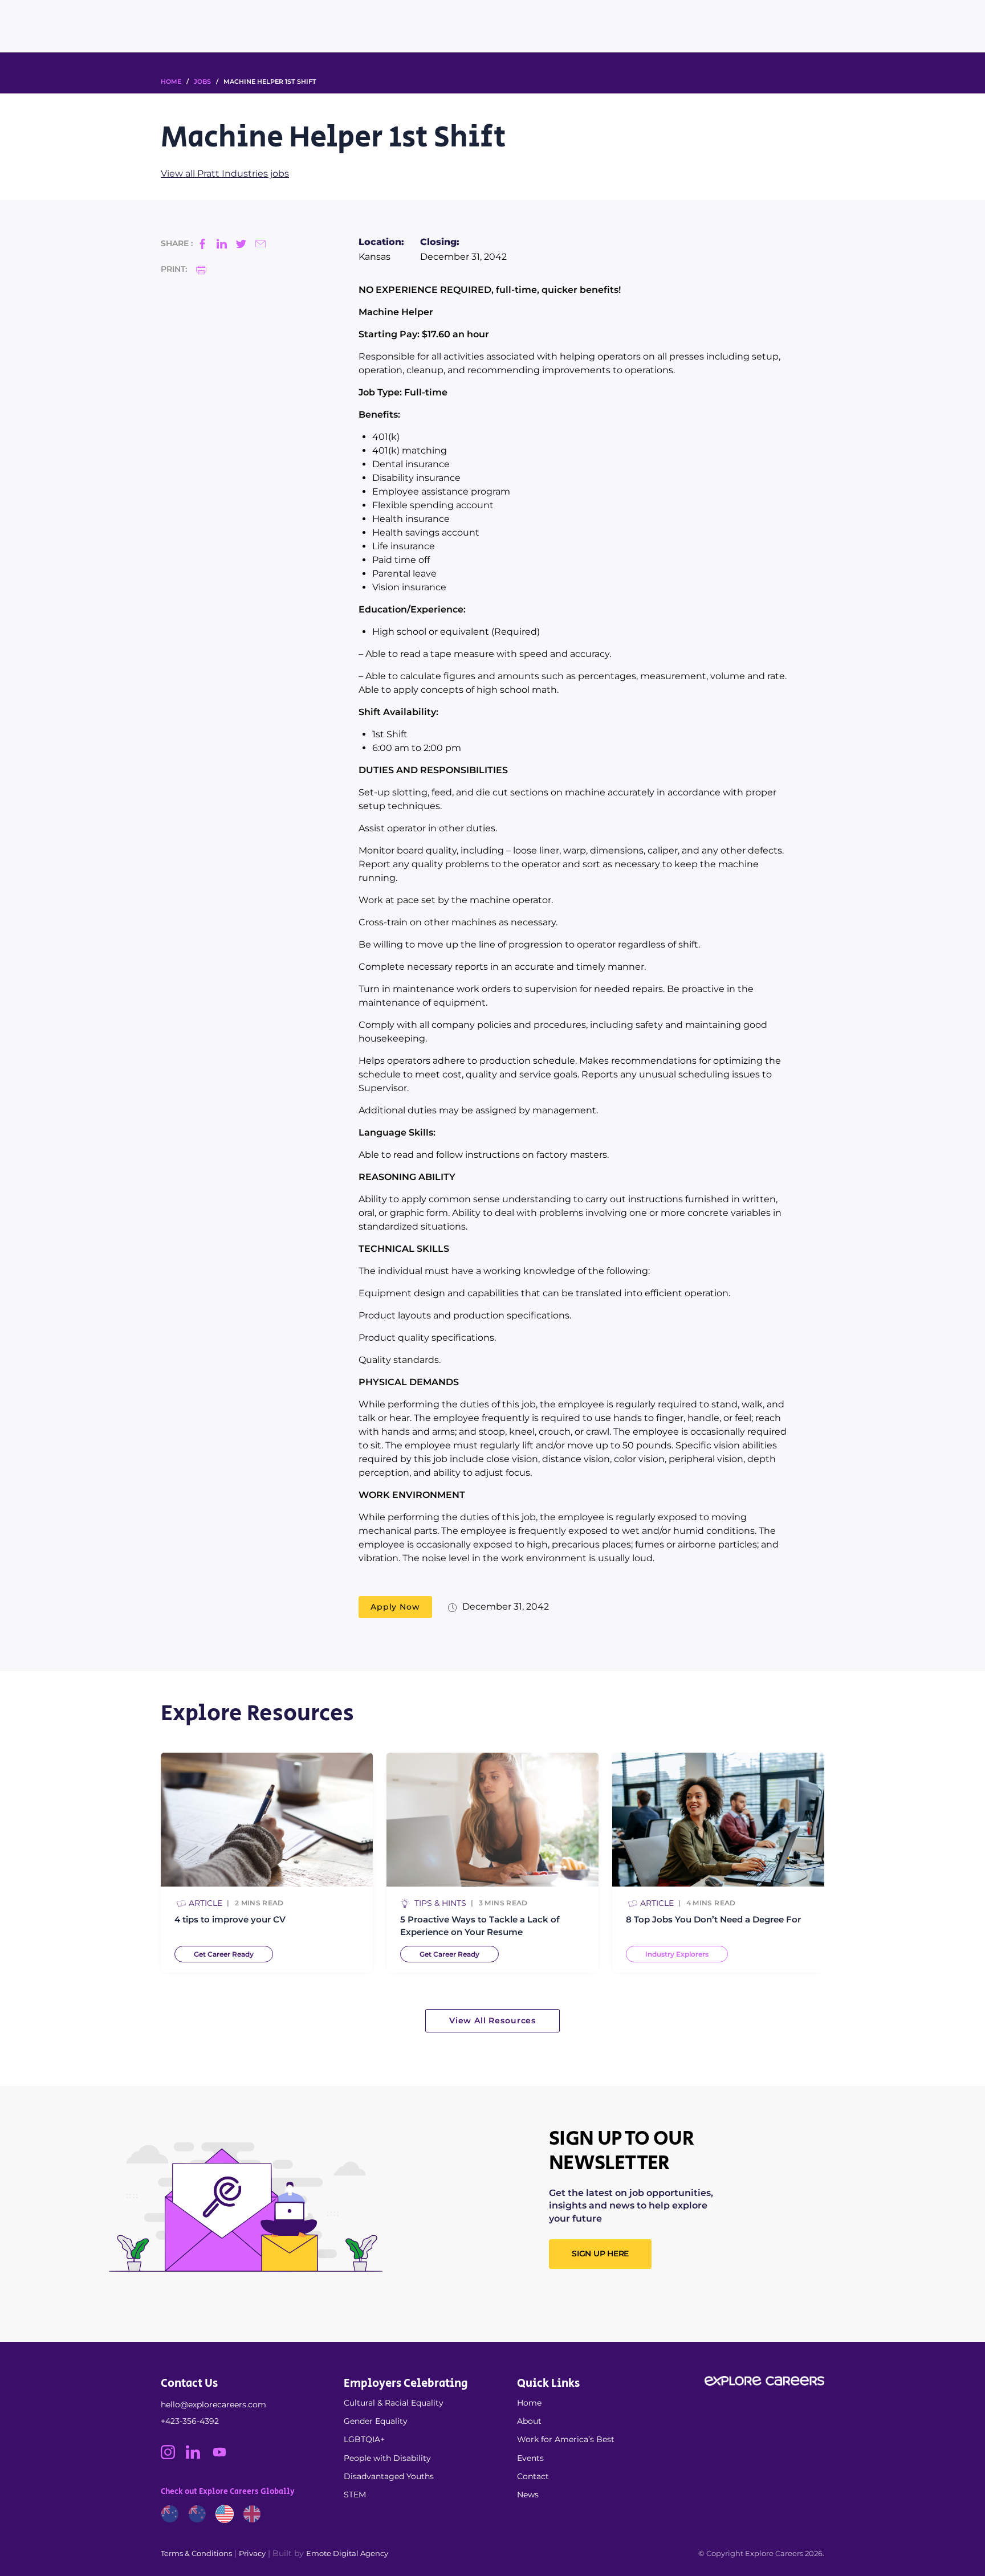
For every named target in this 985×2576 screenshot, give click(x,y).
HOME (171, 81)
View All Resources (492, 2020)
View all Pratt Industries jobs (225, 173)
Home (529, 2403)
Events (530, 2458)
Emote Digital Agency (347, 2553)
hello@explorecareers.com (213, 2404)
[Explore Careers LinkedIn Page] (198, 2456)
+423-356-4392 (190, 2421)
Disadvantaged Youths (389, 2476)
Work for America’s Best (566, 2439)
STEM (355, 2495)
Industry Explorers (677, 1954)
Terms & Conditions (196, 2553)
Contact (533, 2476)
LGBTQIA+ (364, 2439)
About (529, 2421)
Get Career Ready (224, 1954)
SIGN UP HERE (600, 2254)
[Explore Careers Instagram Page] (173, 2456)
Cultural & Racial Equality (394, 2403)
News (528, 2495)
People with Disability (387, 2458)
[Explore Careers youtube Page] (224, 2456)
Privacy (252, 2553)
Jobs (202, 81)
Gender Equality (376, 2421)
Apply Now (395, 1607)
